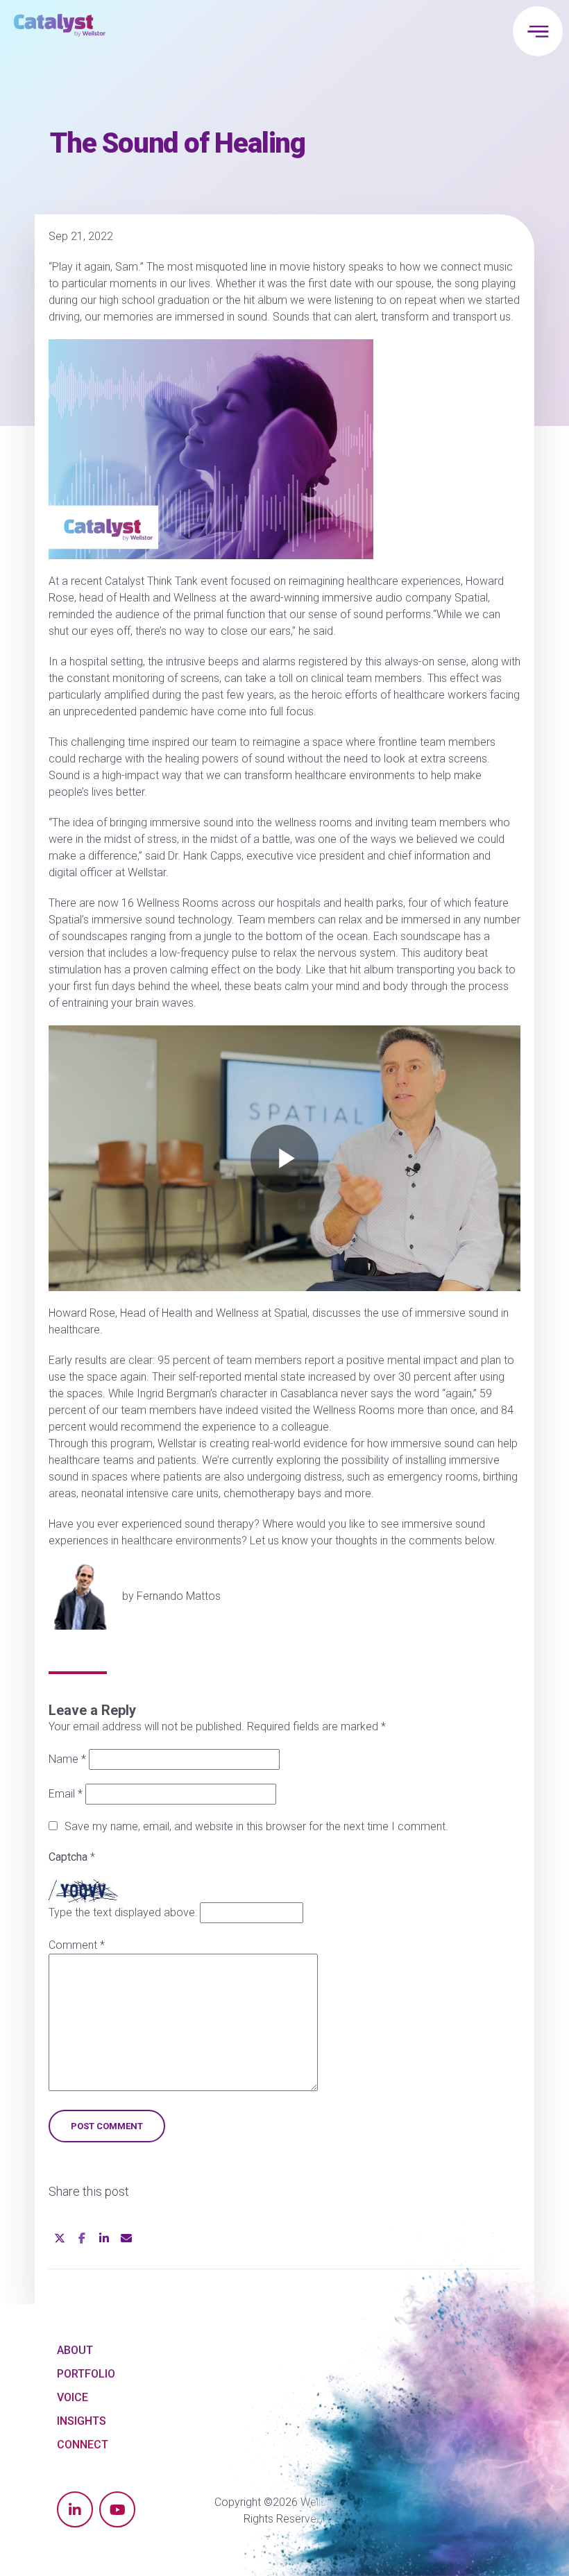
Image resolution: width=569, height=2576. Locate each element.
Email (66, 1794)
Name (67, 1759)
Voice (73, 2397)
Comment (77, 1945)
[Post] (60, 2237)
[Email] (126, 2237)
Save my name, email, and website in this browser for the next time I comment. (256, 1826)
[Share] (82, 2237)
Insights (82, 2421)
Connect (83, 2445)
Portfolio (86, 2374)
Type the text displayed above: (123, 1912)
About (75, 2350)
